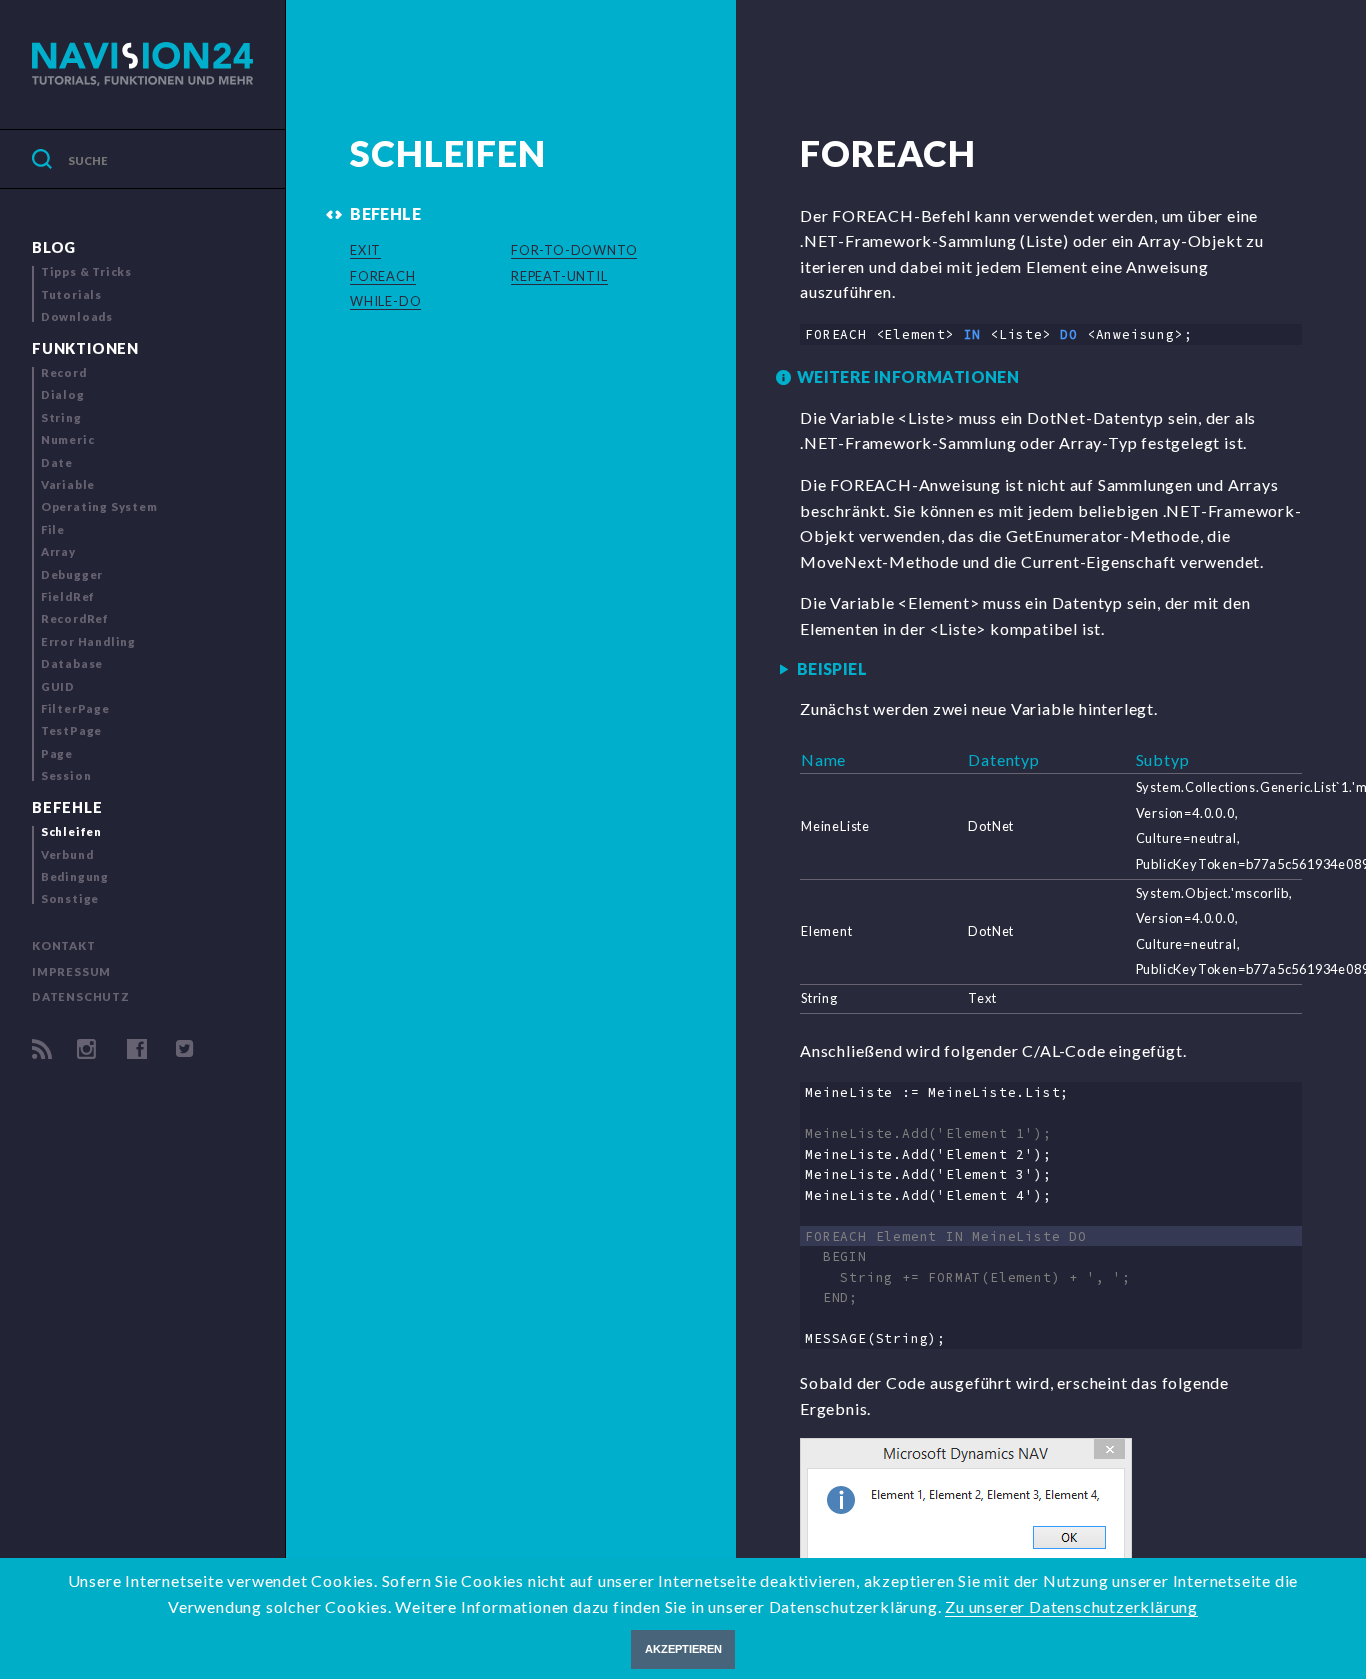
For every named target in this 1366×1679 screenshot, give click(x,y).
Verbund (67, 854)
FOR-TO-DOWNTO (574, 250)
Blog (54, 247)
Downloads (77, 316)
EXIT (365, 250)
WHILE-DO (385, 301)
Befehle (67, 807)
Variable (68, 484)
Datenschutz (81, 996)
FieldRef (68, 596)
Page (57, 753)
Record (64, 372)
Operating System (99, 506)
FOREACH (383, 276)
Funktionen (85, 348)
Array (58, 551)
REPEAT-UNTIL (559, 276)
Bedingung (75, 876)
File (53, 529)
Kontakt (64, 945)
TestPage (71, 730)
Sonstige (70, 898)
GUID (58, 686)
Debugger (72, 574)
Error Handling (88, 641)
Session (66, 775)
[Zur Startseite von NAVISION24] (142, 64)
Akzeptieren (683, 1649)
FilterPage (75, 708)
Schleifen (71, 831)
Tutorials (71, 294)
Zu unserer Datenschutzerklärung (1071, 1606)
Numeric (68, 439)
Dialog (63, 394)
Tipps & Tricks (86, 271)
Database (72, 663)
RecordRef (75, 618)
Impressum (71, 971)
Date (57, 462)
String (61, 417)
